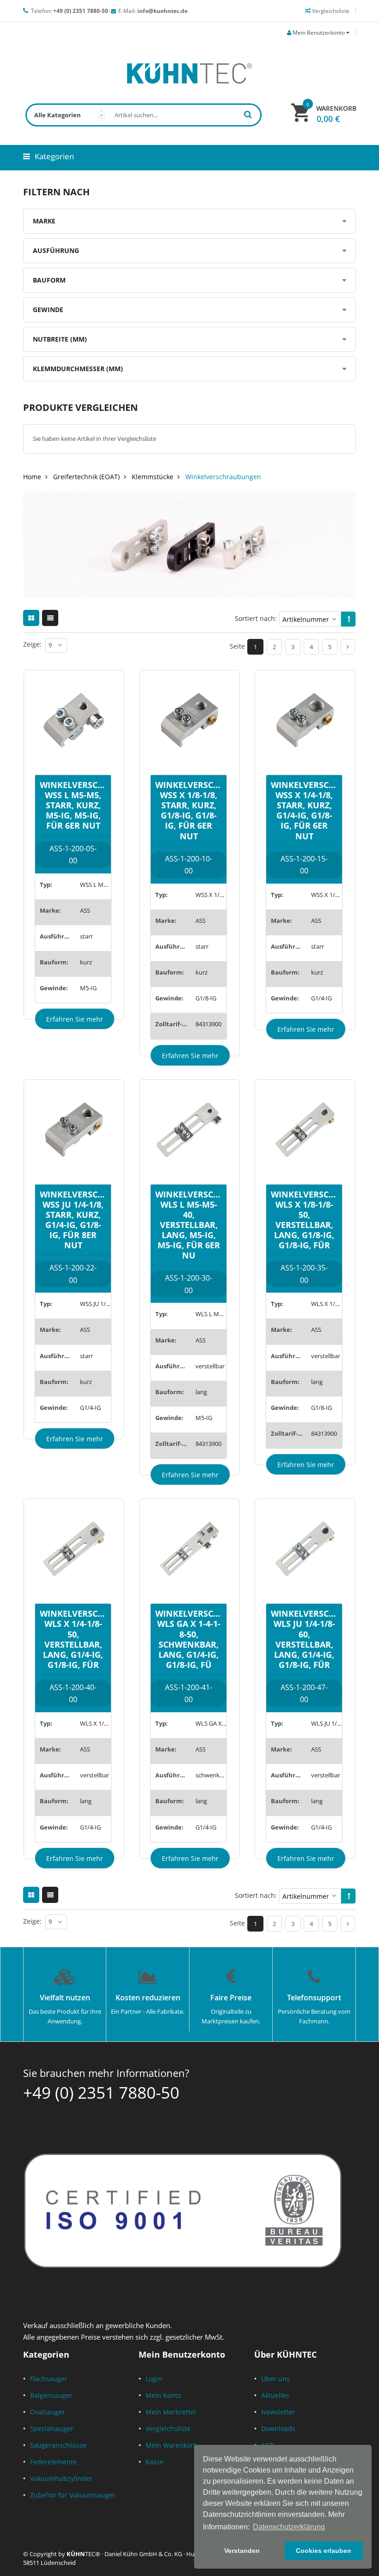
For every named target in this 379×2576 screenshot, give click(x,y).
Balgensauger (51, 2395)
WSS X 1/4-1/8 (327, 895)
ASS (85, 910)
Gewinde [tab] (48, 310)
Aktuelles (275, 2395)
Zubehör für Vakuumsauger (73, 2495)
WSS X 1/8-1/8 (211, 895)
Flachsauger (49, 2379)
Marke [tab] (44, 221)
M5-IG (88, 988)
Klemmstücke (153, 477)
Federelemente (53, 2462)
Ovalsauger (48, 2412)
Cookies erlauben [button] (324, 2551)
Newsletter (278, 2412)
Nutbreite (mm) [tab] (60, 339)
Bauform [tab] (49, 280)
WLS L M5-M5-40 (211, 1314)
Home (32, 477)
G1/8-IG (206, 998)
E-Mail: (153, 11)
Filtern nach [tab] (56, 192)
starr (86, 936)
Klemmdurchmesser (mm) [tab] (78, 369)
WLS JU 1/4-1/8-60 (327, 1723)
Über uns (275, 2379)
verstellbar (210, 1366)
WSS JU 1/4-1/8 (95, 1304)
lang (201, 1392)
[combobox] (144, 115)
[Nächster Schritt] (348, 647)
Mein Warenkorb (171, 2445)
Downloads (278, 2429)
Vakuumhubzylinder (61, 2478)
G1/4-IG (321, 998)
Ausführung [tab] (56, 250)
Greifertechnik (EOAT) (86, 477)
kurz (86, 962)
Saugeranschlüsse (58, 2445)
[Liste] (50, 618)
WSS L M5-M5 (95, 885)
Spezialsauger (52, 2429)
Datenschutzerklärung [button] (289, 2527)
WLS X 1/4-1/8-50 (95, 1723)
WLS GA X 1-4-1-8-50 (211, 1723)
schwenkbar (211, 1775)
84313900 (208, 1024)
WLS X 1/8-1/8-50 (327, 1304)
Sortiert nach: (256, 618)
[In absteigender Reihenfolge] (349, 619)
